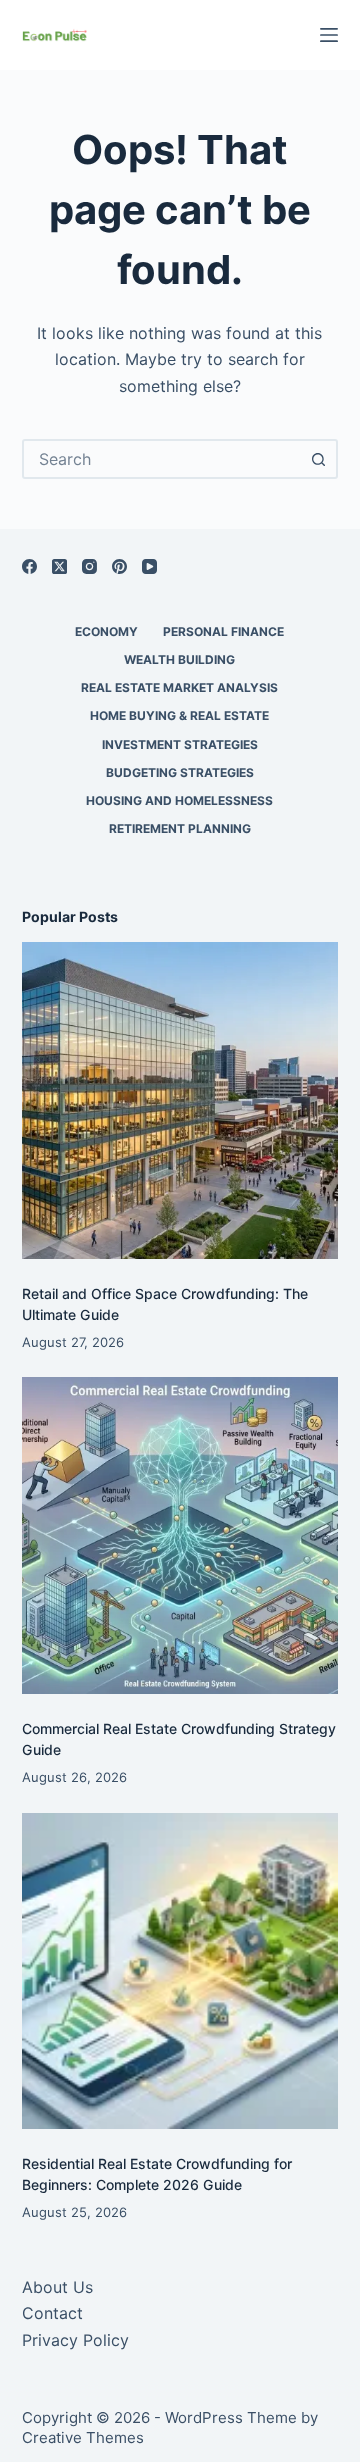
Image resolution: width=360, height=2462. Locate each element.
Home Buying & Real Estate (179, 715)
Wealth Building (179, 659)
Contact (52, 2313)
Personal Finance (223, 631)
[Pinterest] (119, 566)
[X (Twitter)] (59, 566)
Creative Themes (83, 2437)
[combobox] (162, 459)
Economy (106, 631)
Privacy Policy (75, 2340)
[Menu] (329, 35)
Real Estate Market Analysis (179, 687)
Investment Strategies (180, 744)
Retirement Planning (180, 828)
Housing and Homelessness (179, 800)
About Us (57, 2287)
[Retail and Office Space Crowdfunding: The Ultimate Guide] (180, 1100)
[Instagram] (89, 566)
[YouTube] (149, 566)
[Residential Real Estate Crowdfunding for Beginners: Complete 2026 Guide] (180, 1971)
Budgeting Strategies (180, 772)
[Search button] (318, 459)
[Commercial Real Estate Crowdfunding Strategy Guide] (180, 1535)
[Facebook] (29, 566)
